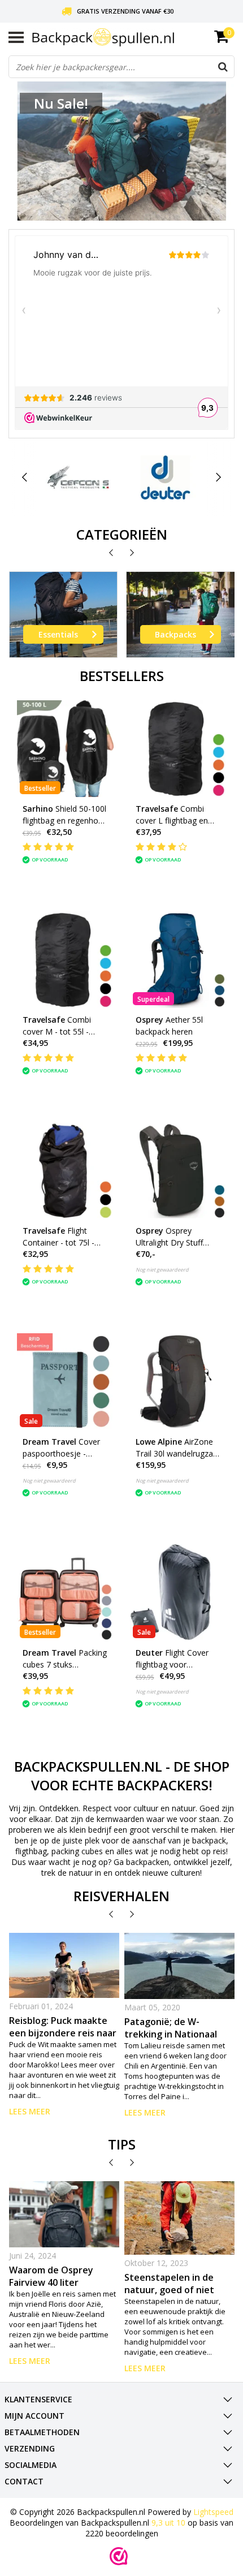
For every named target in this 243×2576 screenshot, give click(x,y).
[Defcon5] (79, 477)
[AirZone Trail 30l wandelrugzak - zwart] (178, 1382)
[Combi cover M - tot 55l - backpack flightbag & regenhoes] (65, 960)
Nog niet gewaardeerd (162, 1270)
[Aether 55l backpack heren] (178, 960)
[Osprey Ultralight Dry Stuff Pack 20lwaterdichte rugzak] (178, 1171)
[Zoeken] (223, 67)
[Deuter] (166, 477)
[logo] (133, 38)
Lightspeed (213, 2512)
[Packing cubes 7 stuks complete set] (65, 1593)
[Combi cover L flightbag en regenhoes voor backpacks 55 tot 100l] (178, 749)
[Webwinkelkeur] (119, 2556)
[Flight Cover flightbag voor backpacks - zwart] (178, 1593)
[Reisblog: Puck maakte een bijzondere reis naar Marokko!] (64, 1966)
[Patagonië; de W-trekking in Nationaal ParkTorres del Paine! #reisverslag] (180, 1966)
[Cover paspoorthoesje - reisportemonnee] (65, 1382)
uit (168, 2523)
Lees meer (30, 2111)
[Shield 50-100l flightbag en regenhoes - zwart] (65, 749)
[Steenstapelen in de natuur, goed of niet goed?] (180, 2218)
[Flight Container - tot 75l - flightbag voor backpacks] (65, 1171)
